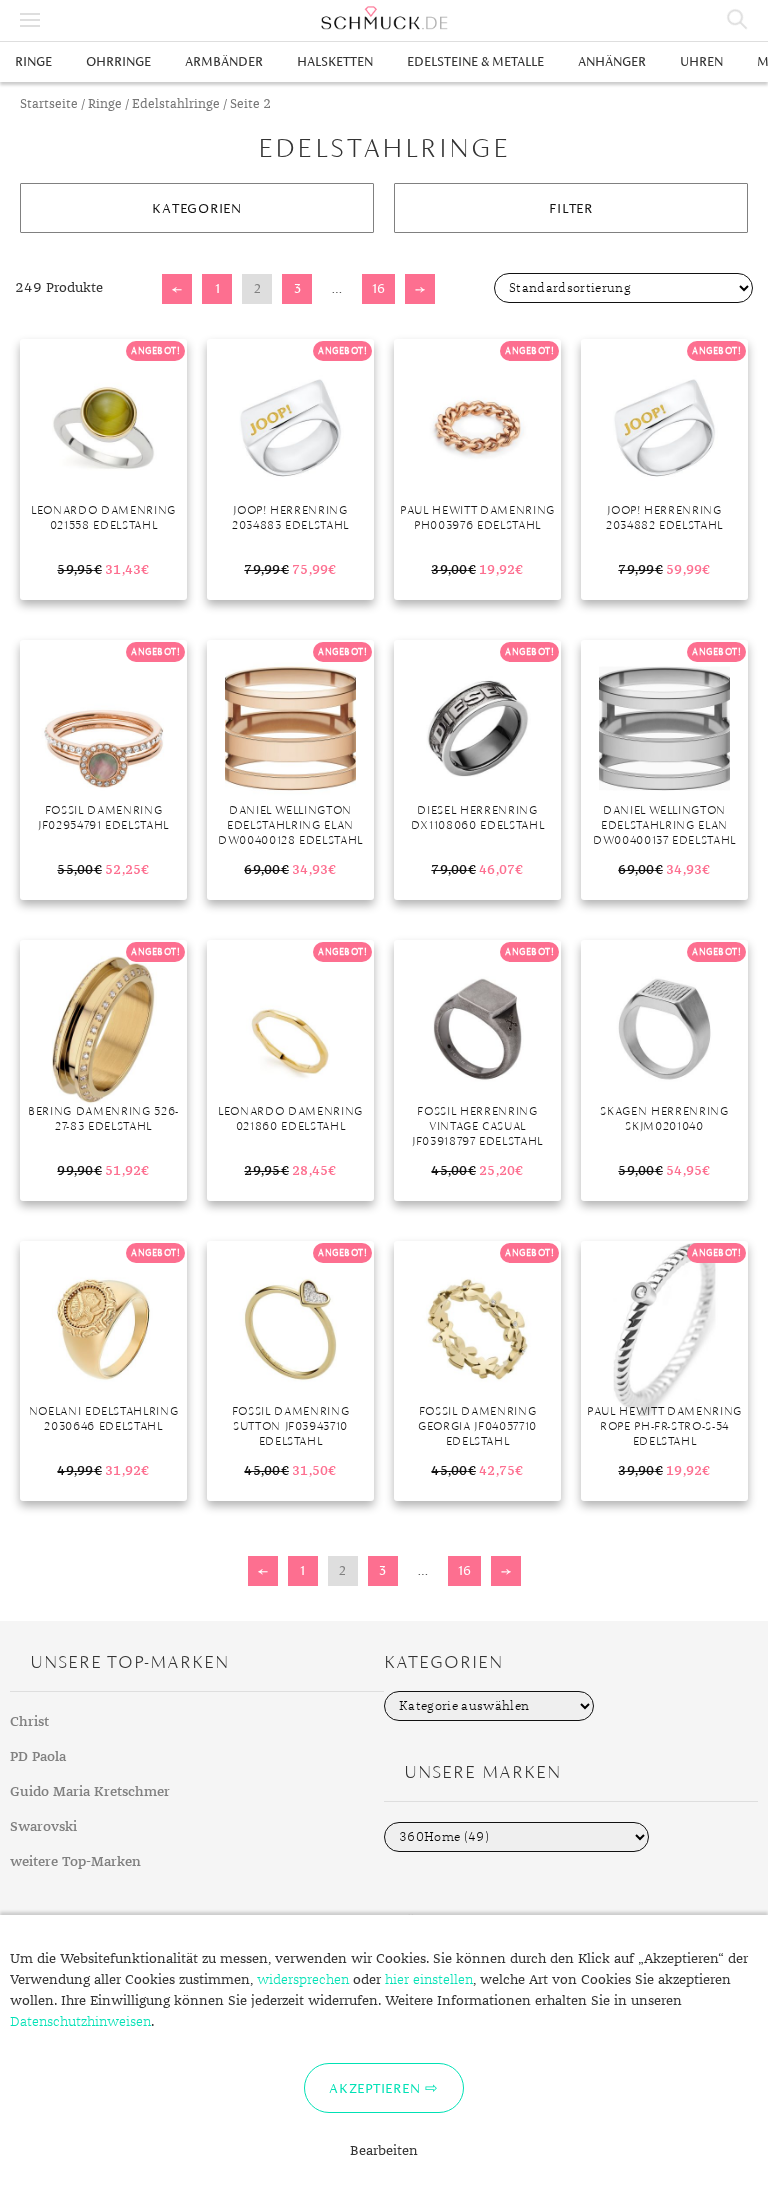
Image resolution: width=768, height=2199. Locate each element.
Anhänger (612, 61)
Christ (29, 1722)
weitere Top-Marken (75, 1862)
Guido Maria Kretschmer (90, 1792)
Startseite (49, 104)
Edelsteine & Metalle (475, 61)
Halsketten (335, 61)
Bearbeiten (384, 2151)
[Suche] (738, 20)
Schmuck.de (384, 18)
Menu (30, 20)
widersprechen (303, 1980)
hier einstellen (429, 1980)
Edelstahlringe (176, 104)
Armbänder (224, 61)
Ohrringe (118, 61)
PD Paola (38, 1757)
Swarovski (43, 1827)
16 (378, 288)
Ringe (33, 61)
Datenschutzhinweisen (80, 2022)
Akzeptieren (374, 2088)
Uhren (701, 61)
